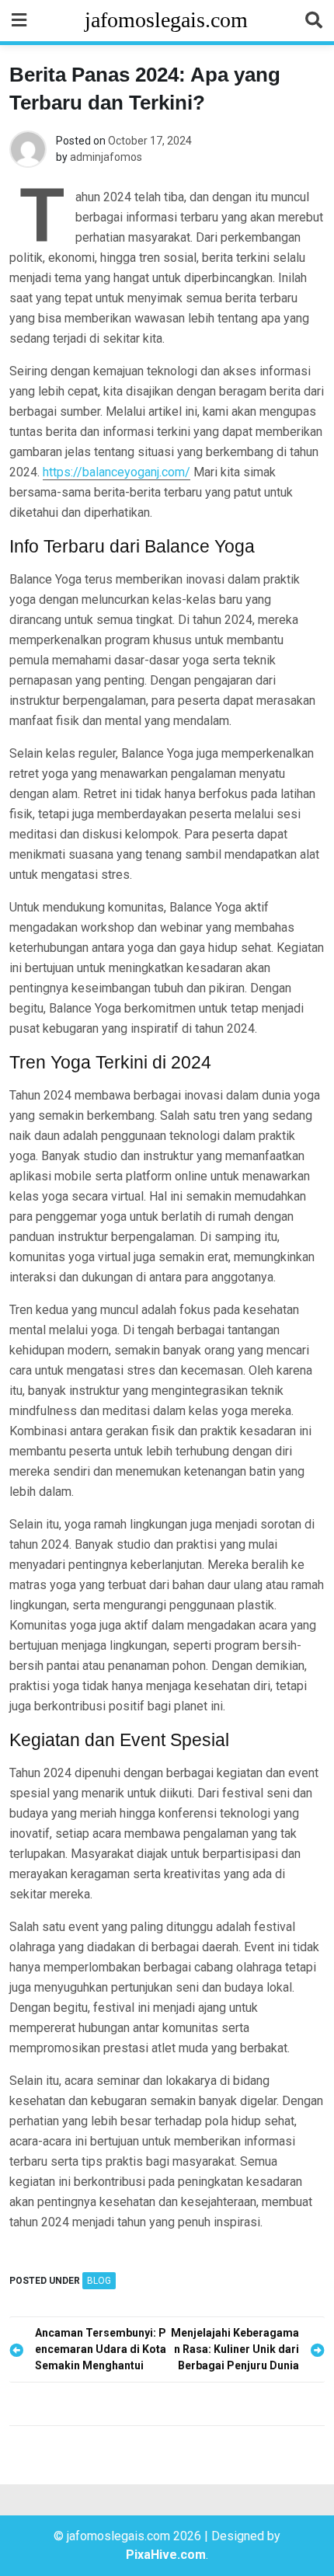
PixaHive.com (166, 2555)
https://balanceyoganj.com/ (117, 472)
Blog (99, 2281)
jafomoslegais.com (166, 20)
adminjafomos (106, 157)
